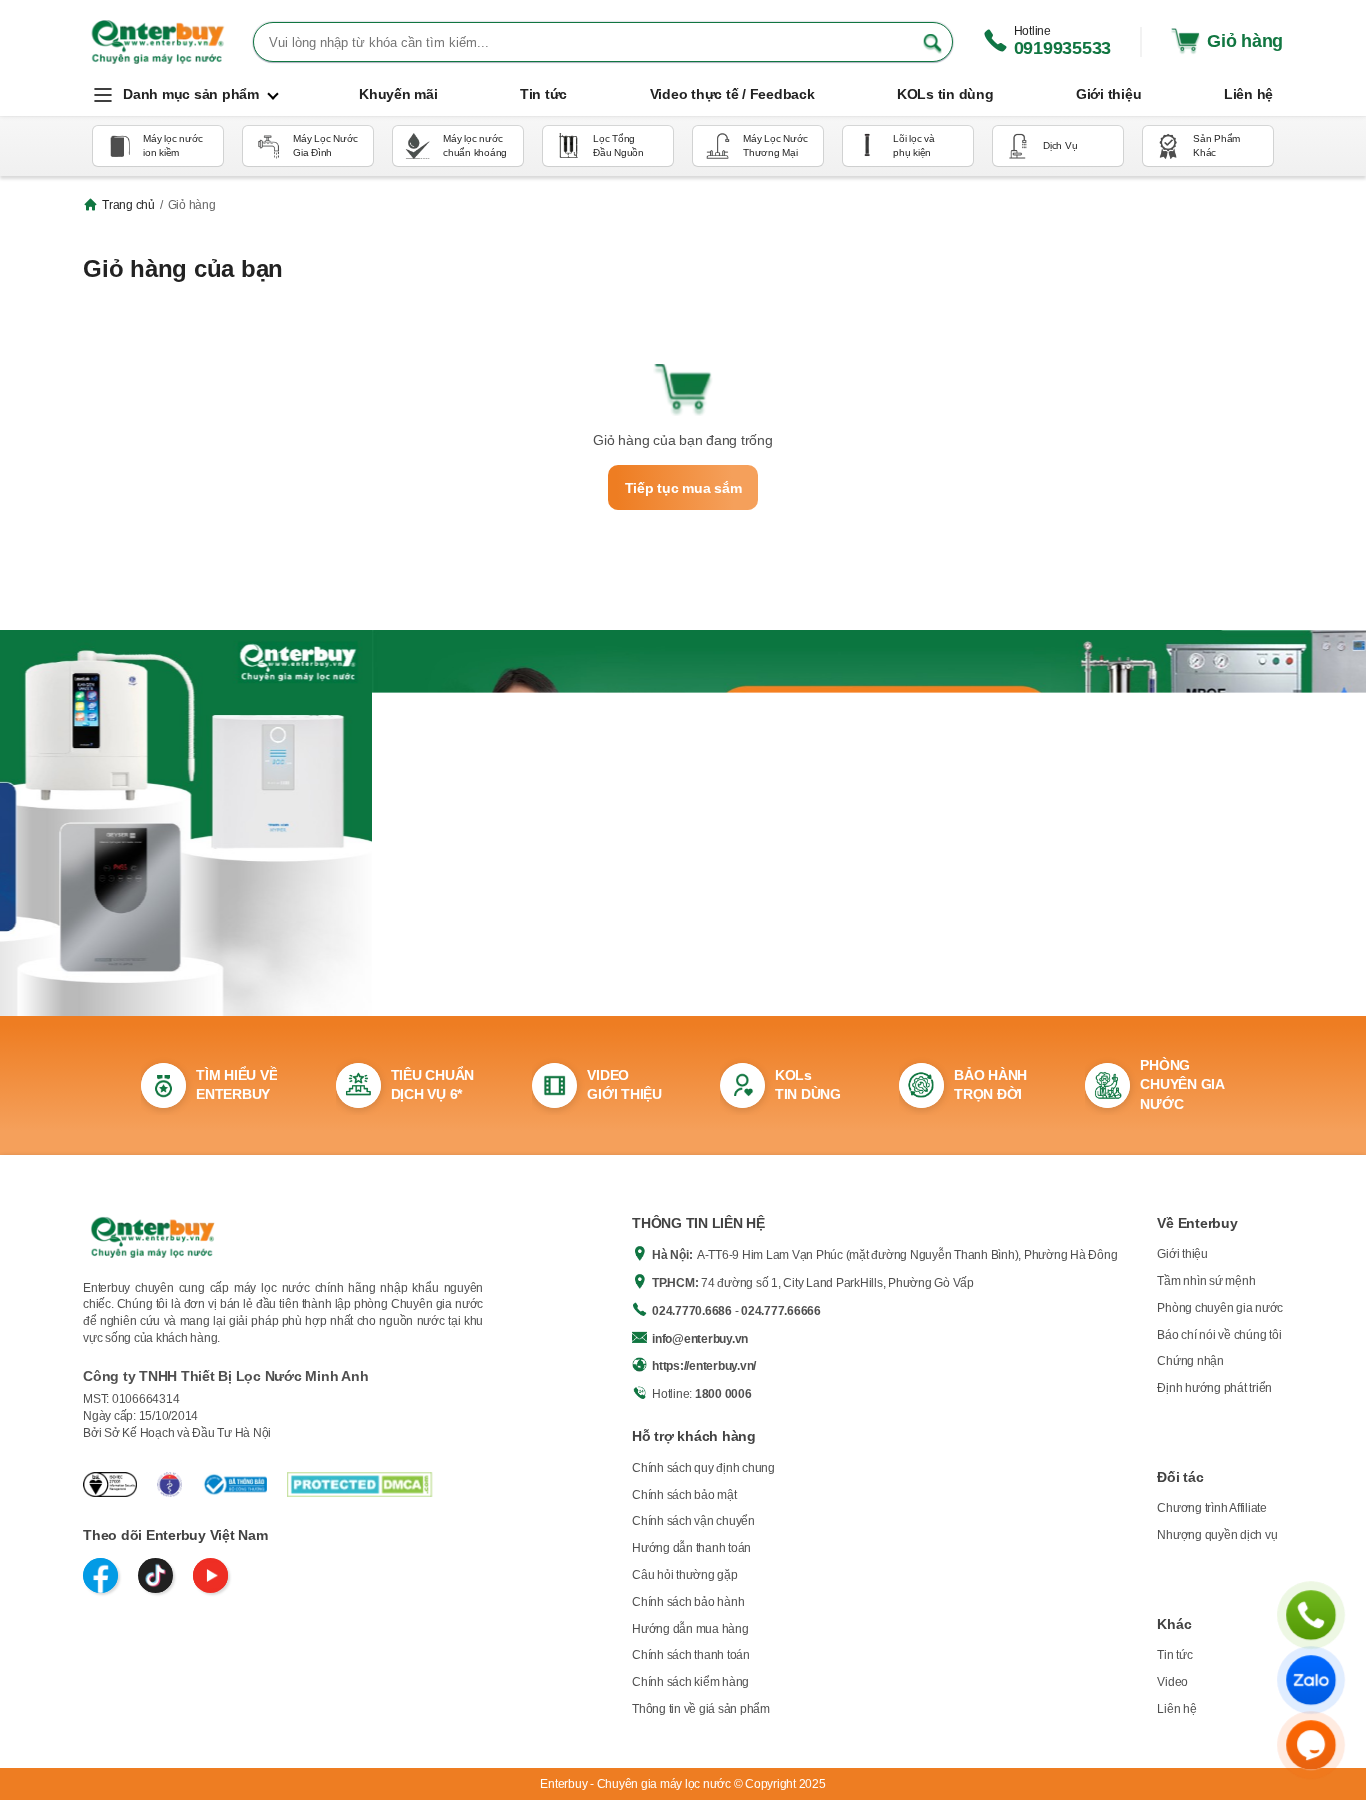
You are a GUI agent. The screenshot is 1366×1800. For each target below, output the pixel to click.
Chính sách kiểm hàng (690, 1682)
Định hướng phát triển (1214, 1388)
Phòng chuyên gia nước (1220, 1308)
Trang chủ (128, 205)
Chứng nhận (1190, 1361)
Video (1172, 1682)
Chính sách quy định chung (703, 1468)
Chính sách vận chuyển (693, 1521)
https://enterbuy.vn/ (704, 1366)
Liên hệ (1176, 1709)
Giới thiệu (1182, 1254)
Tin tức (1174, 1655)
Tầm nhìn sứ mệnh (1206, 1281)
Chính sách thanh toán (691, 1655)
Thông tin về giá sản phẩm (701, 1709)
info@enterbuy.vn (700, 1339)
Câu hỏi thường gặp (685, 1575)
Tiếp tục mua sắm (683, 488)
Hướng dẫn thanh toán (691, 1548)
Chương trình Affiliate (1212, 1508)
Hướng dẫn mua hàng (690, 1629)
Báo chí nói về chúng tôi (1219, 1335)
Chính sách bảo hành (688, 1602)
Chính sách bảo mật (684, 1495)
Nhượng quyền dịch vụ (1217, 1535)
